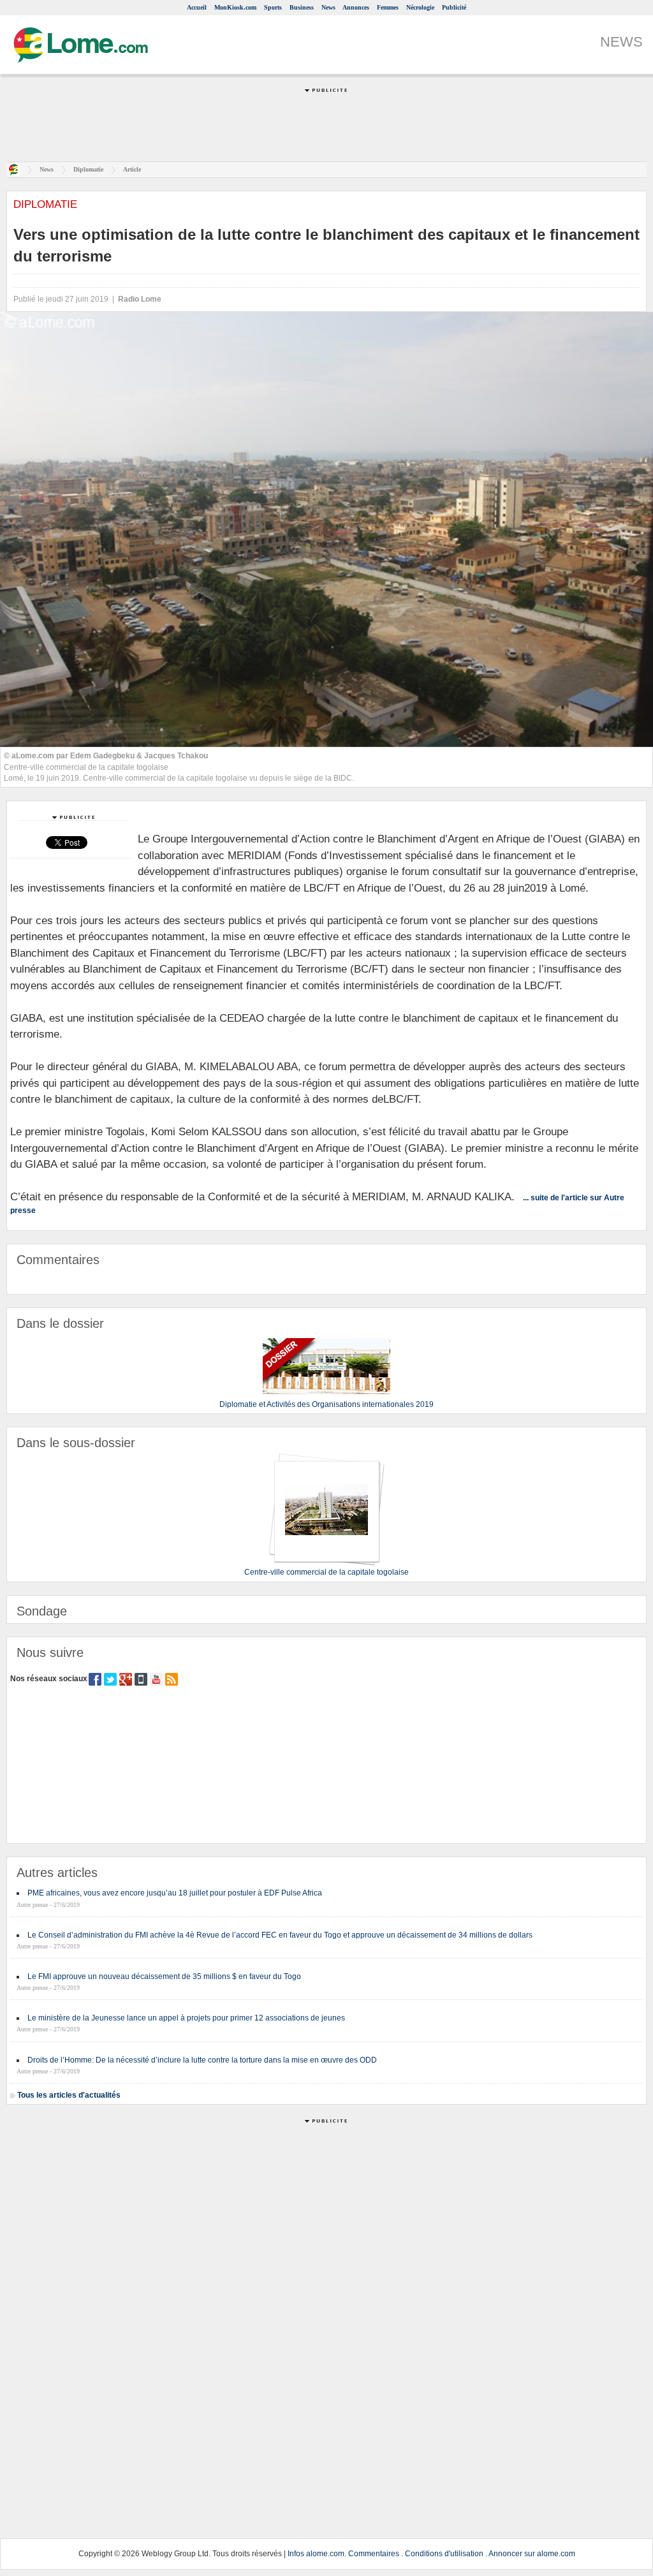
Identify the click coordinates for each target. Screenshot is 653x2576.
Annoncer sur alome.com (532, 2554)
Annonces (356, 7)
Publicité (454, 7)
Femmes (388, 7)
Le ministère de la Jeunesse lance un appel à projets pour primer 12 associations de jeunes (186, 2018)
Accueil (197, 7)
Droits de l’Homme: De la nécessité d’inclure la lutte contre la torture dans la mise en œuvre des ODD (202, 2060)
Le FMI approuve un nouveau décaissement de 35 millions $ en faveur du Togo (164, 1976)
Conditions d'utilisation (444, 2554)
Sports (273, 7)
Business (302, 7)
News (328, 7)
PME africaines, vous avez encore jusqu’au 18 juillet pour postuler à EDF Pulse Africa (175, 1893)
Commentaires (374, 2554)
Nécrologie (420, 7)
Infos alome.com (316, 2554)
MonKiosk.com (235, 7)
